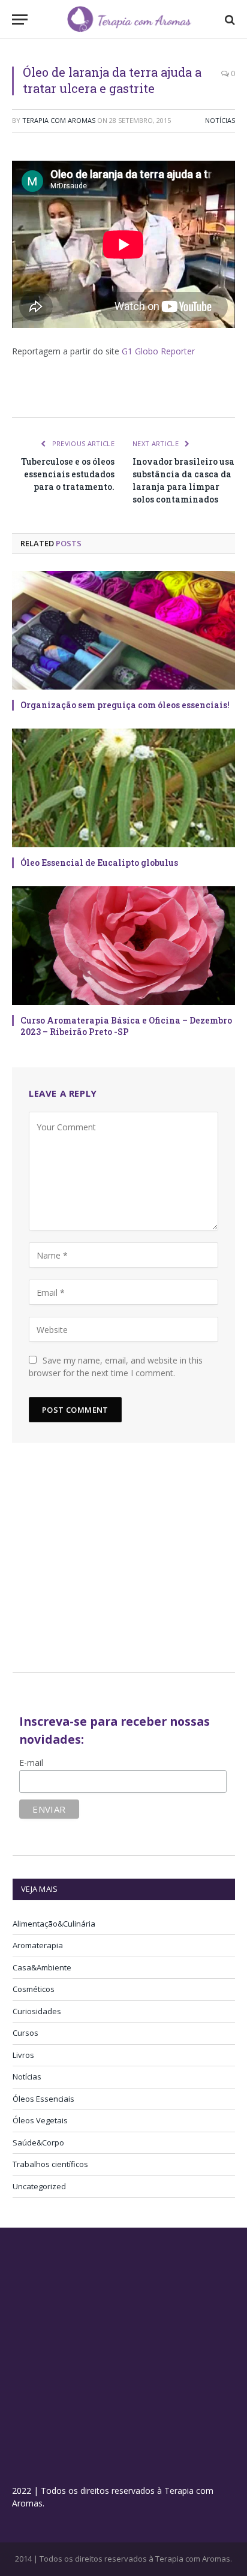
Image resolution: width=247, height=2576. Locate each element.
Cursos (25, 2033)
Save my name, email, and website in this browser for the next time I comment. (116, 1367)
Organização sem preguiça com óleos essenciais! (125, 705)
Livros (23, 2055)
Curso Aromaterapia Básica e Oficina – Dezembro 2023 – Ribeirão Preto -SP (126, 1026)
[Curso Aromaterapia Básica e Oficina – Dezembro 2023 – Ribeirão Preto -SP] (123, 946)
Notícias (220, 120)
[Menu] (20, 19)
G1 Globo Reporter (158, 351)
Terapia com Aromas (59, 120)
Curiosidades (37, 2011)
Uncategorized (39, 2186)
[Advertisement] (113, 1563)
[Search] (229, 19)
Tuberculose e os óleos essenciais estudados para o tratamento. (68, 474)
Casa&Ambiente (42, 1967)
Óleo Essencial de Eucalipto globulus (99, 863)
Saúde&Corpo (38, 2142)
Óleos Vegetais (40, 2120)
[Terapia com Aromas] (129, 19)
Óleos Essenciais (43, 2099)
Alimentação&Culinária (54, 1924)
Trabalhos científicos (50, 2164)
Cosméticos (34, 1989)
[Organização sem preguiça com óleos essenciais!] (123, 630)
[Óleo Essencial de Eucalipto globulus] (123, 788)
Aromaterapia (38, 1945)
